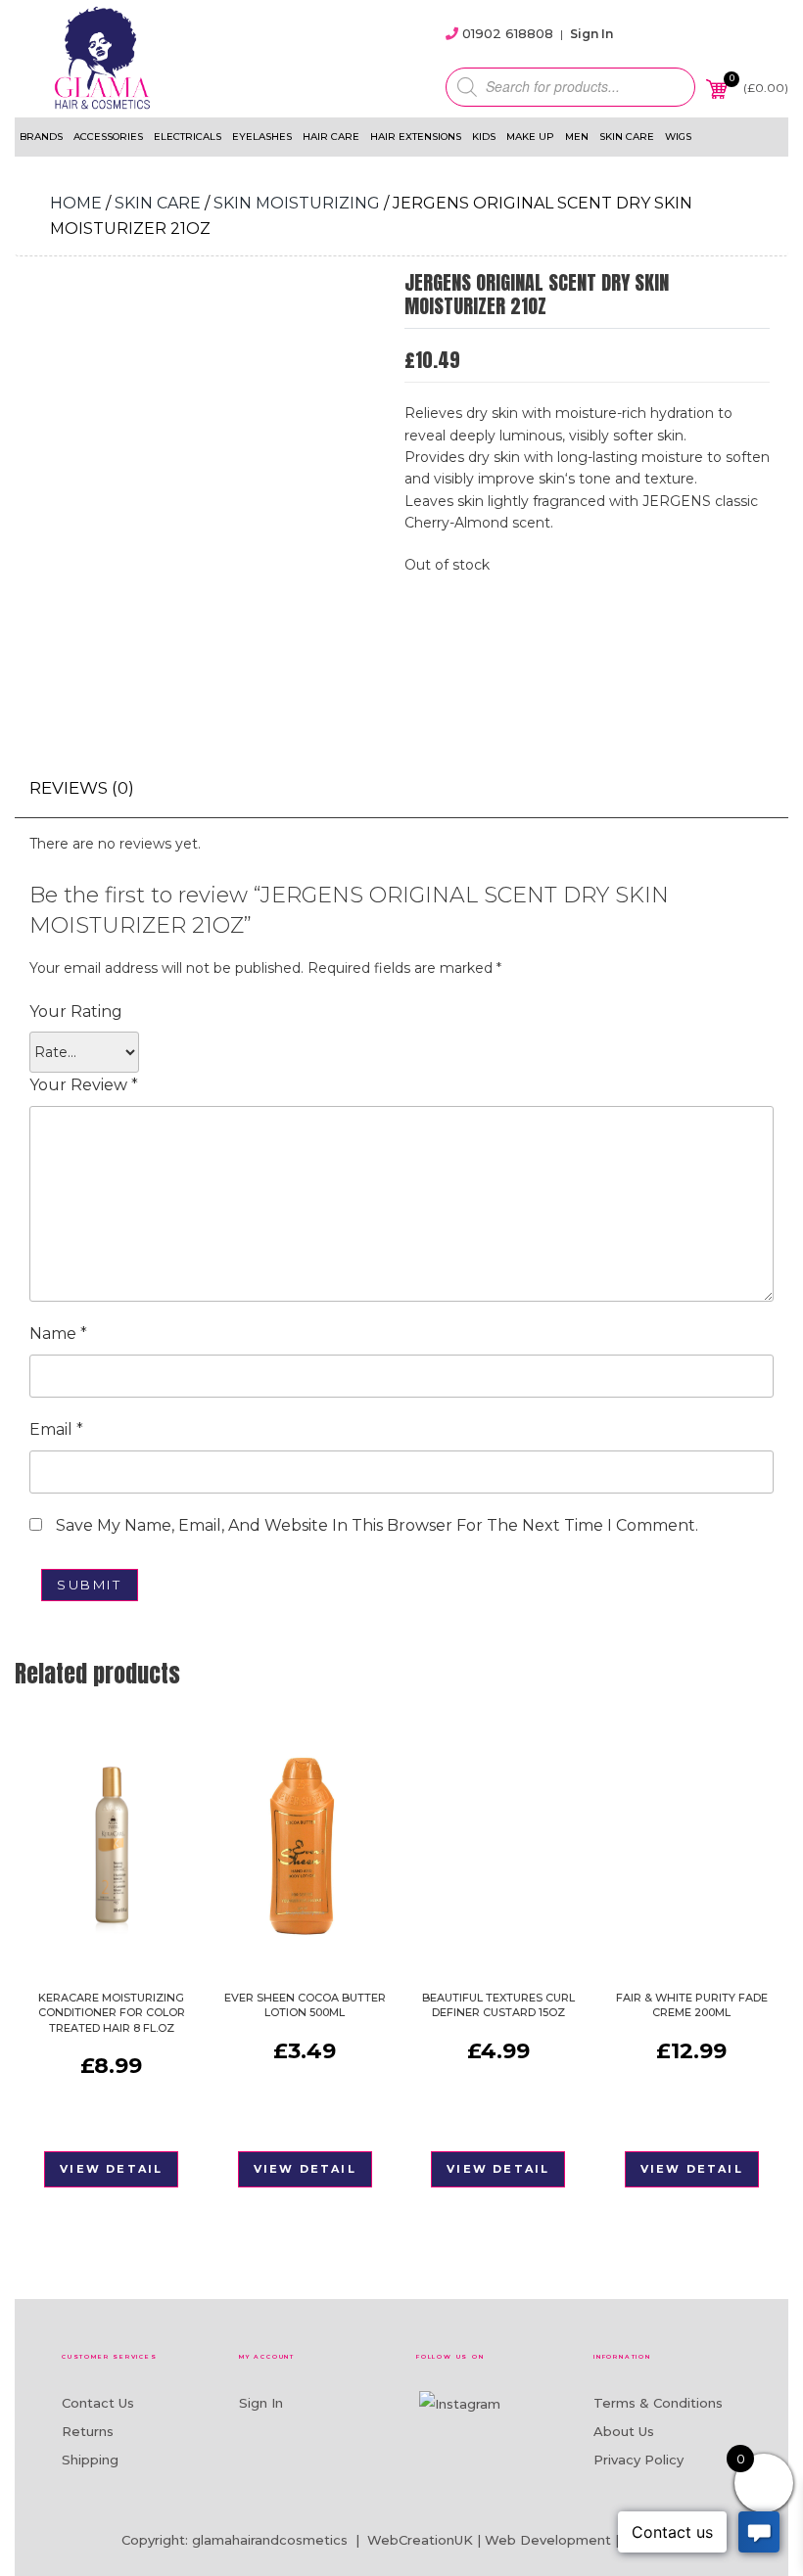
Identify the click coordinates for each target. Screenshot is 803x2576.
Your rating (76, 1012)
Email (56, 1429)
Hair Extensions (416, 137)
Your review (84, 1085)
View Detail (111, 2169)
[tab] (82, 788)
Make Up (530, 137)
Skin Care (627, 137)
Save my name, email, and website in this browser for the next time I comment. (377, 1525)
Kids (484, 137)
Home (76, 203)
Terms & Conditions (658, 2403)
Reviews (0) (82, 788)
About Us (624, 2431)
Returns (88, 2431)
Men (577, 137)
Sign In (591, 34)
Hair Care (331, 137)
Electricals (188, 137)
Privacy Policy (638, 2460)
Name (58, 1334)
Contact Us (98, 2403)
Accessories (108, 137)
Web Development (548, 2540)
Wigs (678, 137)
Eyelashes (262, 137)
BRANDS (41, 137)
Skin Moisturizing (297, 203)
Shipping (90, 2460)
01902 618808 (508, 33)
